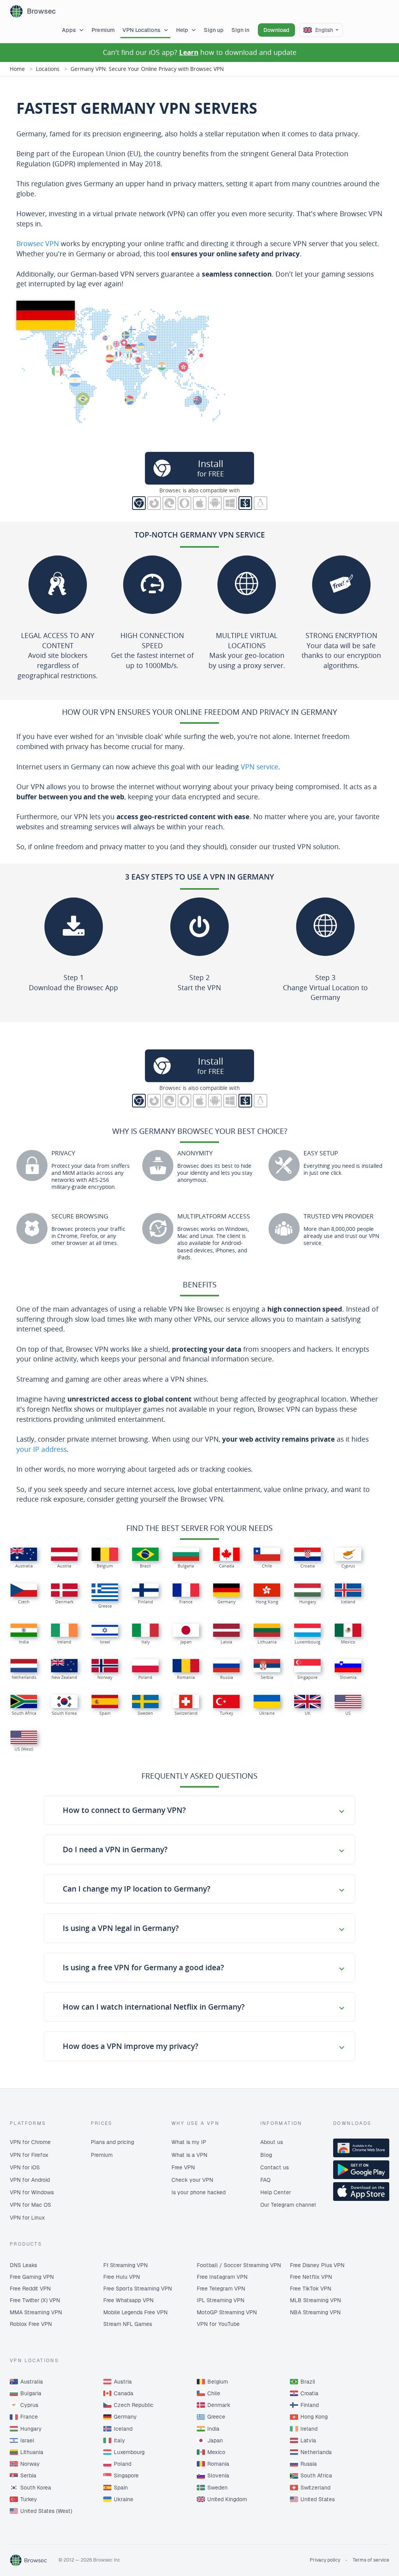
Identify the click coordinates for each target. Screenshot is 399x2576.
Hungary (31, 2429)
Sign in (240, 30)
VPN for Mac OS (30, 2205)
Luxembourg (129, 2452)
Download (276, 30)
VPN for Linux (27, 2218)
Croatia (309, 2393)
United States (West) (46, 2511)
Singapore (126, 2475)
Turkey (29, 2499)
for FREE (211, 468)
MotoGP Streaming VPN (227, 2312)
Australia (32, 2382)
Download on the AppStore (361, 2192)
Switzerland (315, 2488)
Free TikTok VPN (311, 2289)
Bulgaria (31, 2393)
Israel (27, 2440)
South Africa (316, 2475)
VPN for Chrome (30, 2142)
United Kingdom (227, 2499)
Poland (123, 2464)
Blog (266, 2155)
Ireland (309, 2429)
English (324, 30)
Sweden (217, 2488)
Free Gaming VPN (32, 2277)
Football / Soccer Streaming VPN (239, 2265)
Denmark (219, 2405)
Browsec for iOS (200, 503)
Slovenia (218, 2475)
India (213, 2429)
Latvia (308, 2440)
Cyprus (29, 2405)
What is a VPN (189, 2155)
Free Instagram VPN (222, 2277)
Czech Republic (134, 2405)
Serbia (28, 2475)
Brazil (308, 2382)
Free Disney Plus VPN (317, 2265)
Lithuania (32, 2452)
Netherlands (316, 2452)
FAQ (265, 2180)
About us (272, 2142)
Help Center (276, 2192)
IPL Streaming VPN (221, 2300)
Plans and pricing (112, 2142)
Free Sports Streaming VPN (138, 2289)
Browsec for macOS (245, 503)
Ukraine (124, 2499)
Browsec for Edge (169, 503)
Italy (119, 2440)
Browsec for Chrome (139, 503)
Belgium (218, 2382)
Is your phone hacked (199, 2192)
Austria (123, 2382)
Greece (216, 2417)
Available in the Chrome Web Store (361, 2148)
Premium (103, 30)
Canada (124, 2393)
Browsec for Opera (184, 503)
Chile (214, 2393)
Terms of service (371, 2560)
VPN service (260, 767)
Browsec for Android (215, 503)
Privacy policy (325, 2560)
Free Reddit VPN (30, 2289)
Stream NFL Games (128, 2324)
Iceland (123, 2429)
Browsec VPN (38, 243)
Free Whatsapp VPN (128, 2300)
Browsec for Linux (260, 503)
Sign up (214, 30)
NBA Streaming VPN (315, 2312)
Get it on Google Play (361, 2170)
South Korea (36, 2488)
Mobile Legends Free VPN (135, 2312)
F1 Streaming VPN (125, 2265)
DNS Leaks (23, 2265)
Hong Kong (314, 2417)
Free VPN (183, 2167)
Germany (125, 2417)
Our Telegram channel (288, 2205)
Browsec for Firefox (154, 503)
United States (318, 2499)
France (29, 2417)
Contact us (275, 2167)
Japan (215, 2440)
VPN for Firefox (29, 2155)
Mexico (216, 2452)
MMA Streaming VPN (36, 2312)
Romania (218, 2464)
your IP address (41, 1449)
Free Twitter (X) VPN (35, 2300)
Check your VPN (192, 2180)
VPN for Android (30, 2180)
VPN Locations (141, 30)
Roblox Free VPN (31, 2324)
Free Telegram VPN (221, 2289)
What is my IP (189, 2142)
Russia (309, 2464)
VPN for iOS (25, 2167)
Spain (121, 2488)
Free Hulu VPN (122, 2277)
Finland (310, 2405)
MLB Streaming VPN (315, 2300)
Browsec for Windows (230, 503)
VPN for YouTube (218, 2324)
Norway (30, 2464)
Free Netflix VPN (311, 2277)
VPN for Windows (32, 2192)
